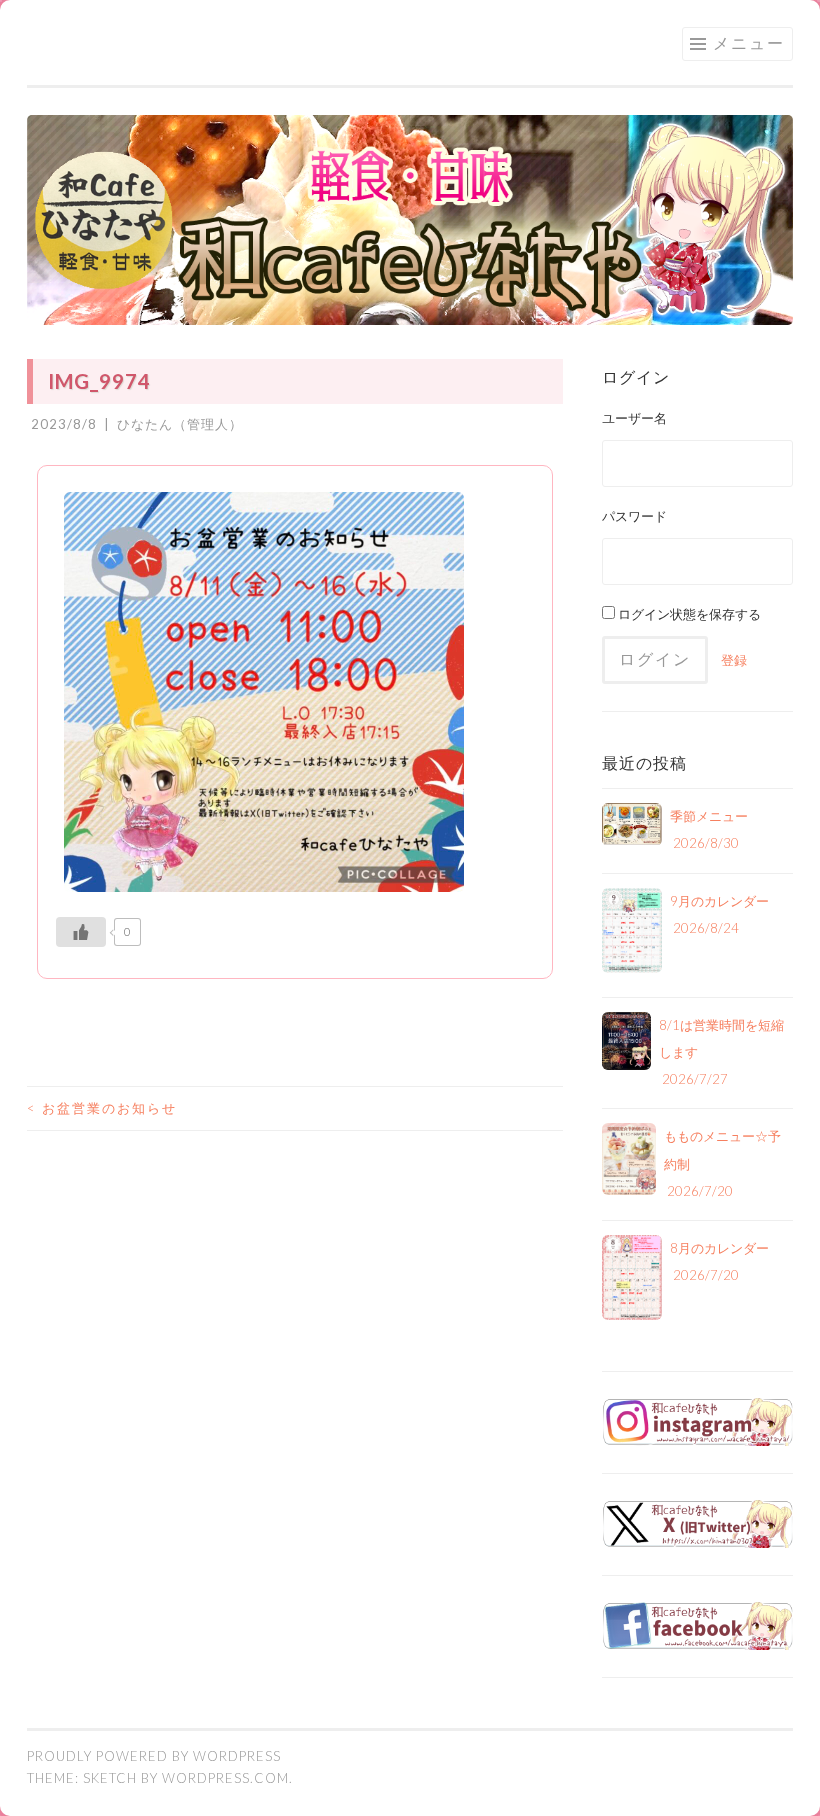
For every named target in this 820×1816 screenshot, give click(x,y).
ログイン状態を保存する (688, 614)
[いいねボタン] (81, 932)
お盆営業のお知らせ (102, 1108)
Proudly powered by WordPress (154, 1756)
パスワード (634, 516)
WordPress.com (225, 1778)
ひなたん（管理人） (180, 424)
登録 (734, 660)
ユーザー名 (634, 418)
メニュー (749, 42)
